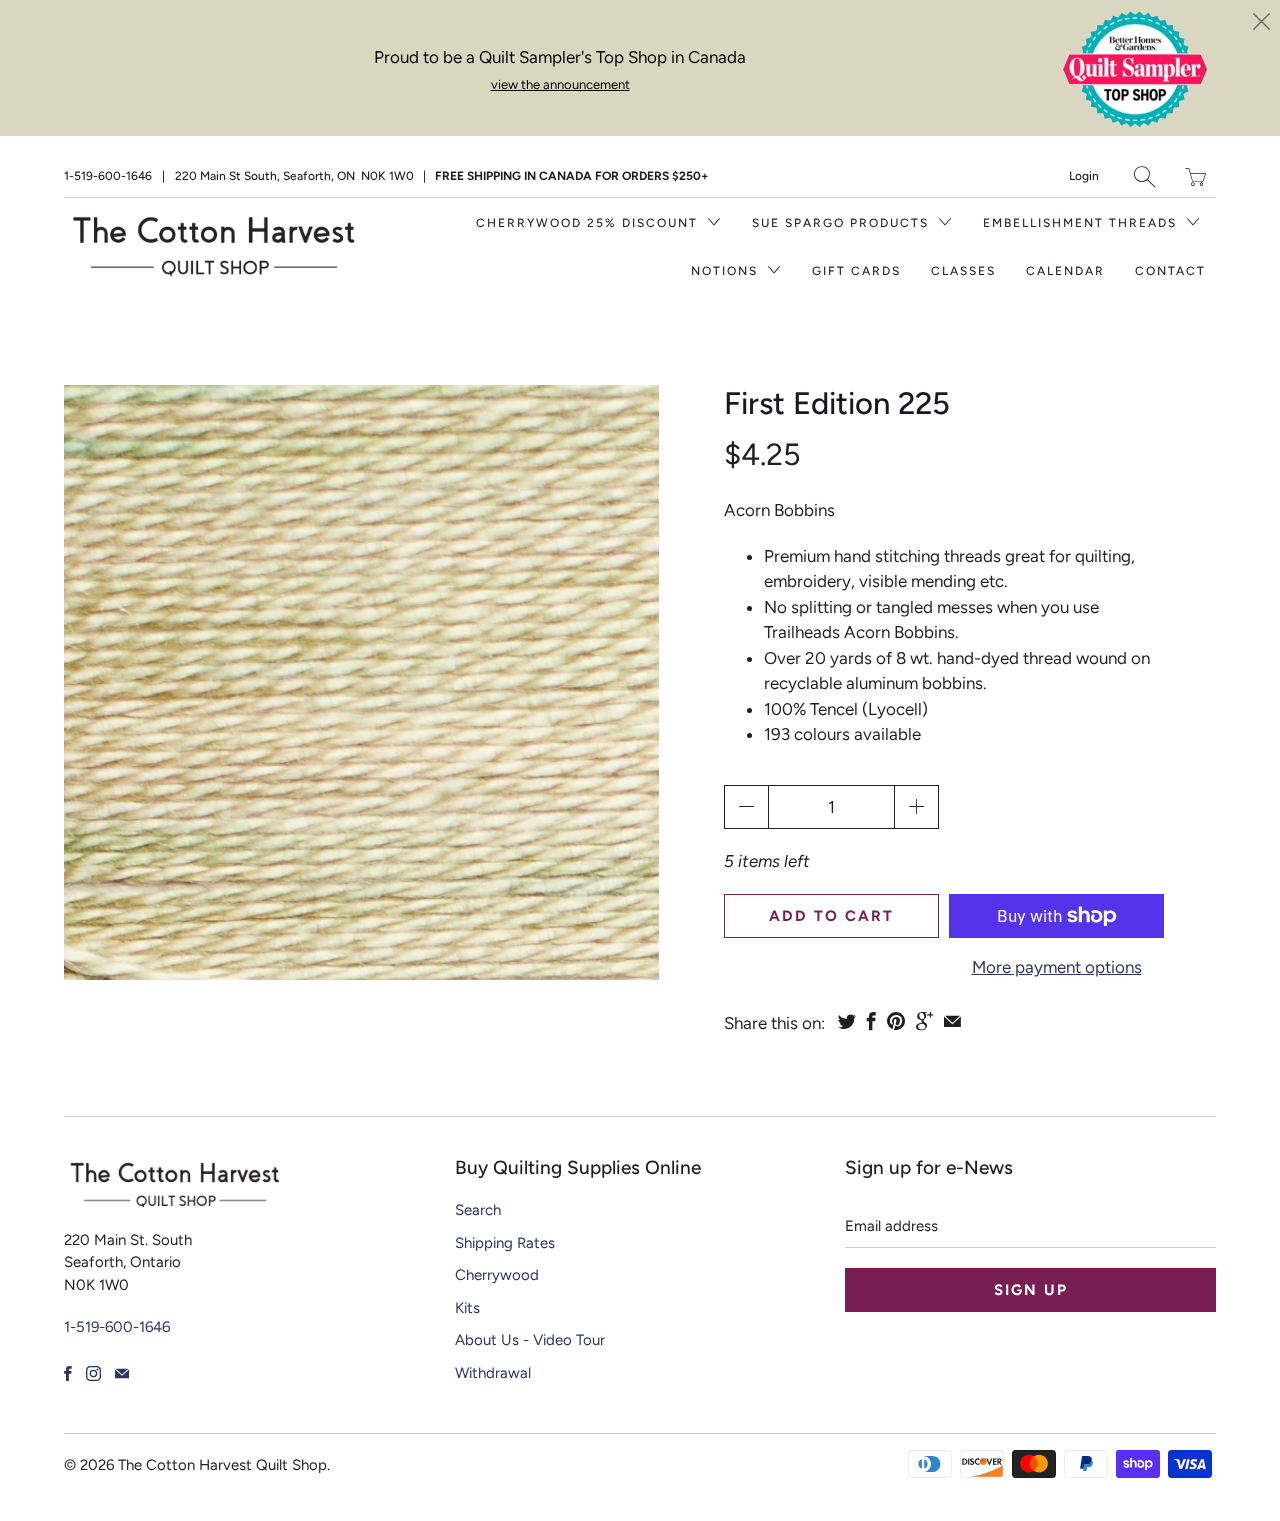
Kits (467, 1308)
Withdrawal (493, 1373)
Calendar (1065, 271)
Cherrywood (497, 1275)
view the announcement (560, 84)
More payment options (1057, 967)
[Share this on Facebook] (871, 1021)
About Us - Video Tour (530, 1340)
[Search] (1144, 176)
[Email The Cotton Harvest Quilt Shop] (122, 1373)
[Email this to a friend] (952, 1021)
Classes (963, 271)
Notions (727, 271)
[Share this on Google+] (924, 1021)
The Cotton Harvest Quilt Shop (222, 1465)
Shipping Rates (505, 1243)
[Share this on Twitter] (847, 1021)
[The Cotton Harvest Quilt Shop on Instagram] (93, 1373)
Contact (1170, 271)
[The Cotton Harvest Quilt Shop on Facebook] (68, 1373)
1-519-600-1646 (108, 176)
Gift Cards (856, 271)
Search (478, 1210)
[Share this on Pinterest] (896, 1021)
